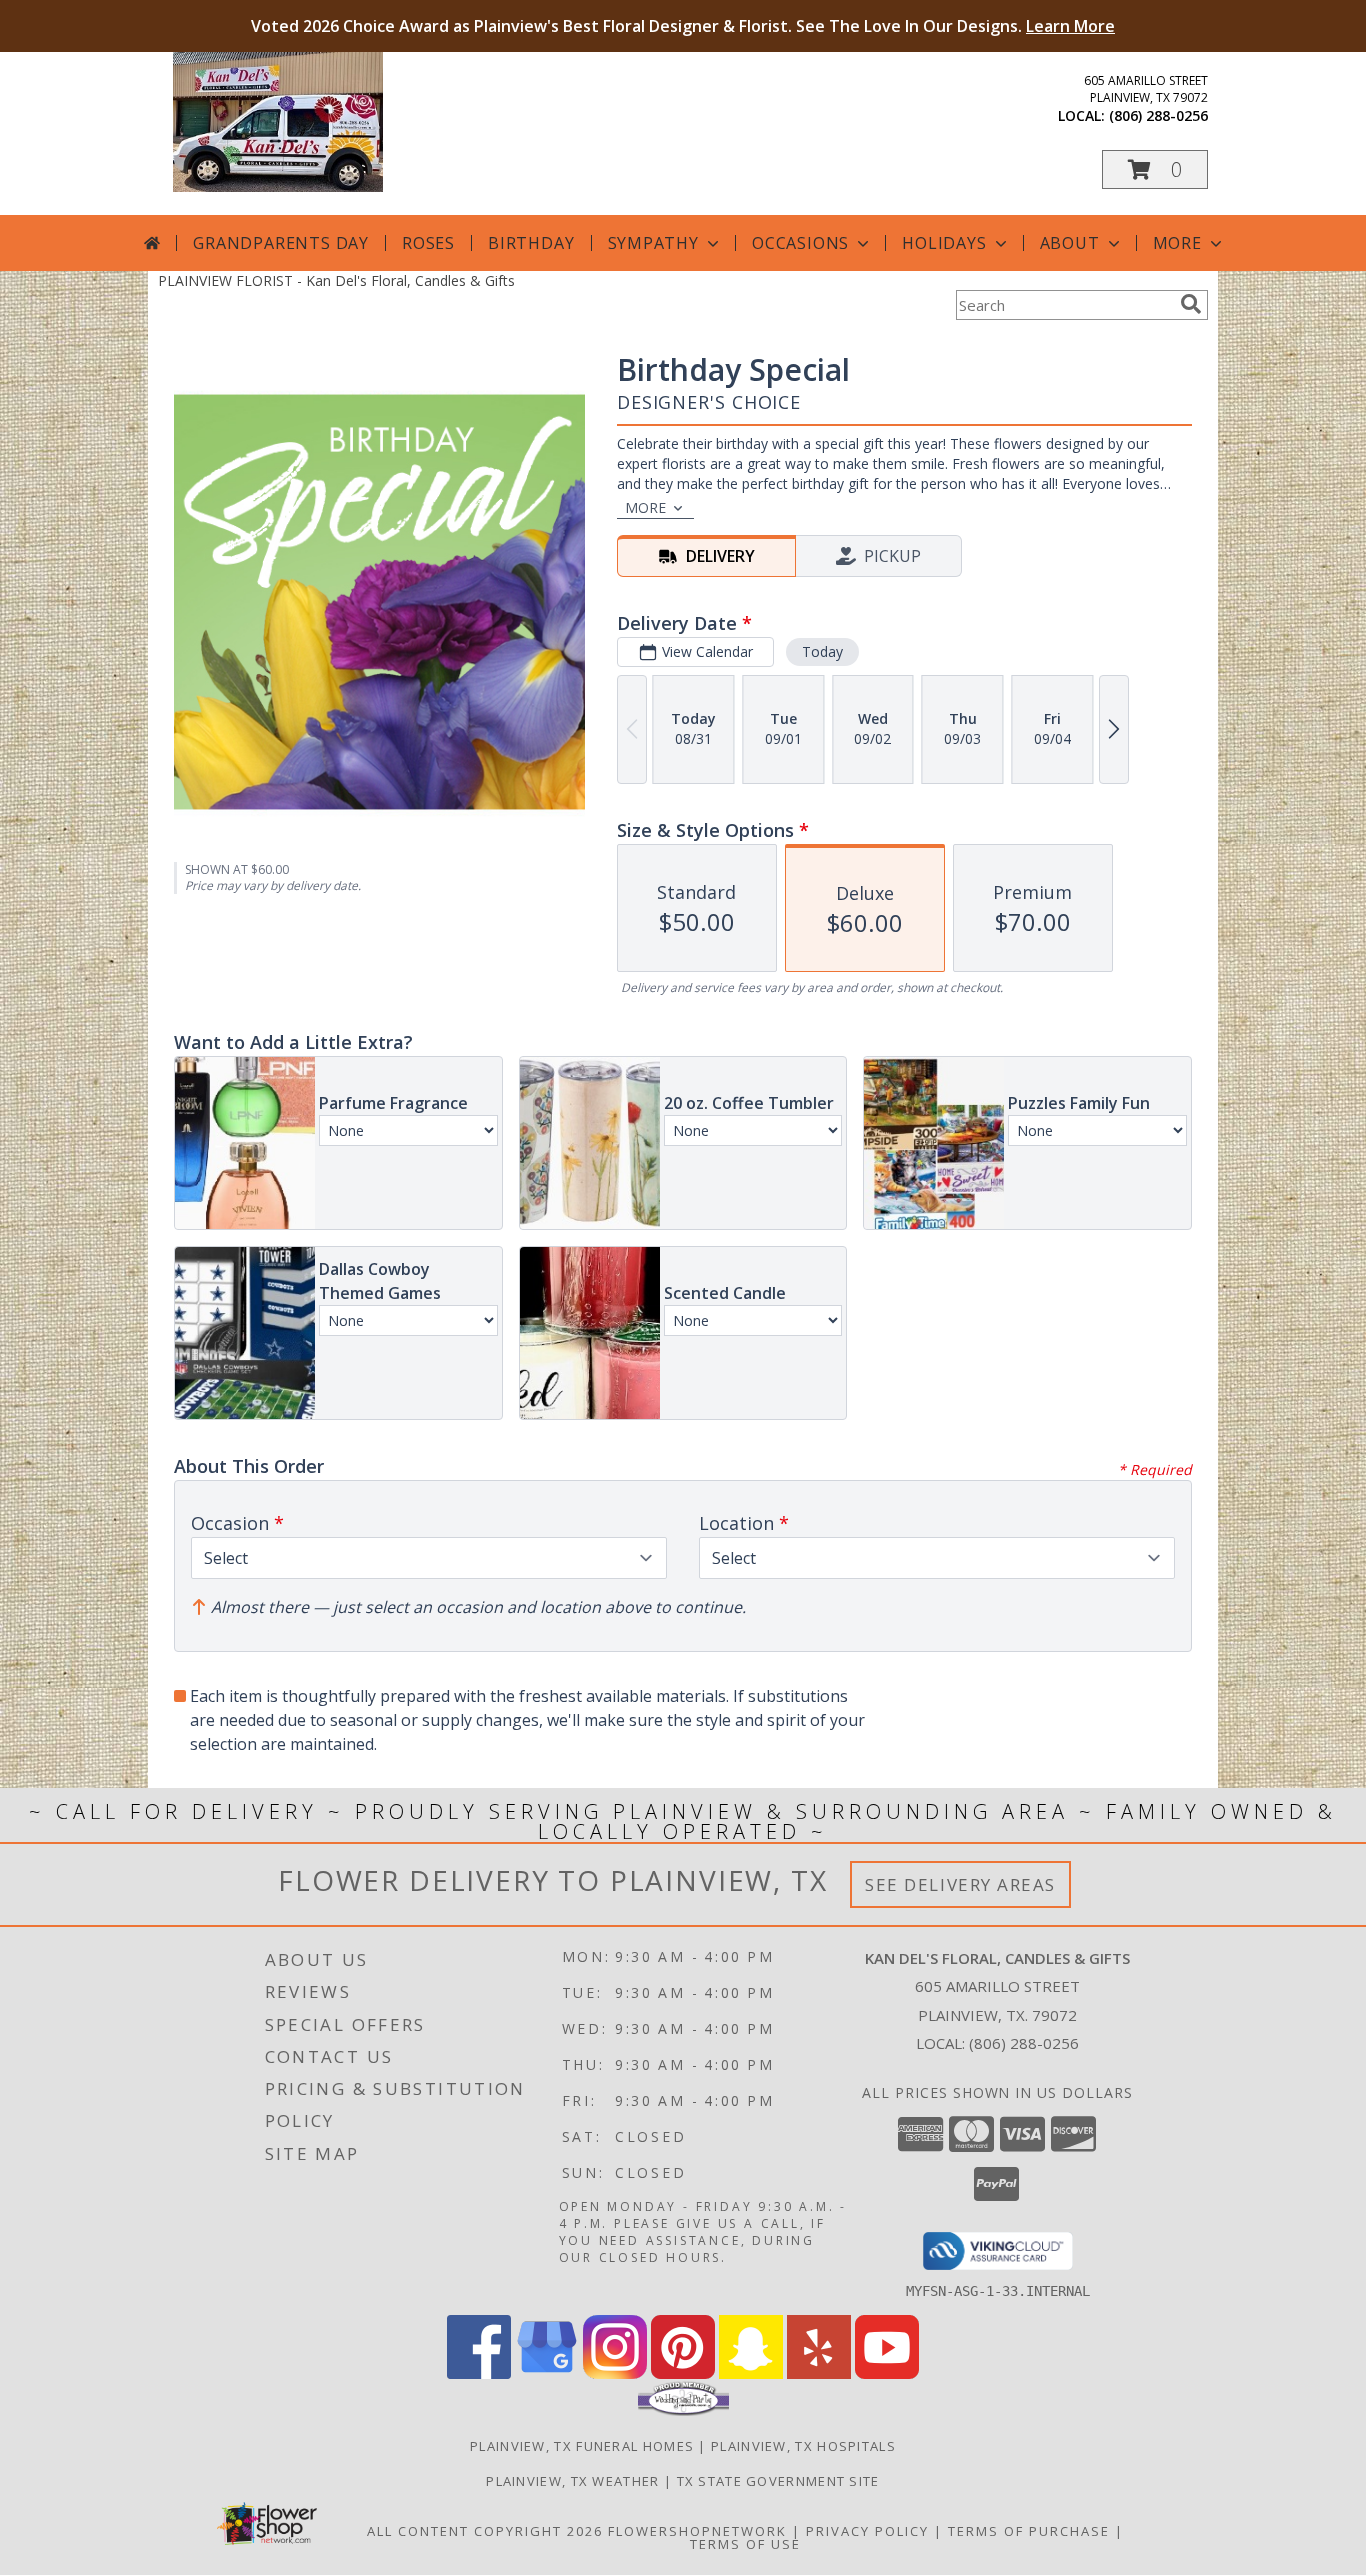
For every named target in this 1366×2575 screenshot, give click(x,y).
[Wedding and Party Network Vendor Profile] (683, 2411)
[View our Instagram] (615, 2373)
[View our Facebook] (479, 2373)
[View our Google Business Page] (547, 2373)
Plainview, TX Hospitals (803, 2446)
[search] (1191, 304)
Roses (428, 243)
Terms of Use (745, 2544)
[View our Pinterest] (683, 2373)
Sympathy (653, 243)
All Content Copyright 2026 (485, 2531)
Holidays (944, 243)
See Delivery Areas (960, 1884)
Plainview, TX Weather (572, 2481)
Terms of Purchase (1029, 2531)
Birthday (531, 243)
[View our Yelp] (819, 2373)
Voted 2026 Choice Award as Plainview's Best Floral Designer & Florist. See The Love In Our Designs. (683, 26)
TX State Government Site (778, 2481)
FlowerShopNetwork (697, 2531)
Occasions (800, 243)
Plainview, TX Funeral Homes (582, 2446)
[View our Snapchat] (751, 2373)
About (1070, 243)
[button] (1155, 169)
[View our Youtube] (887, 2373)
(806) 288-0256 (1158, 115)
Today (822, 651)
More (1177, 243)
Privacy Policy (867, 2531)
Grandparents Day (281, 243)
